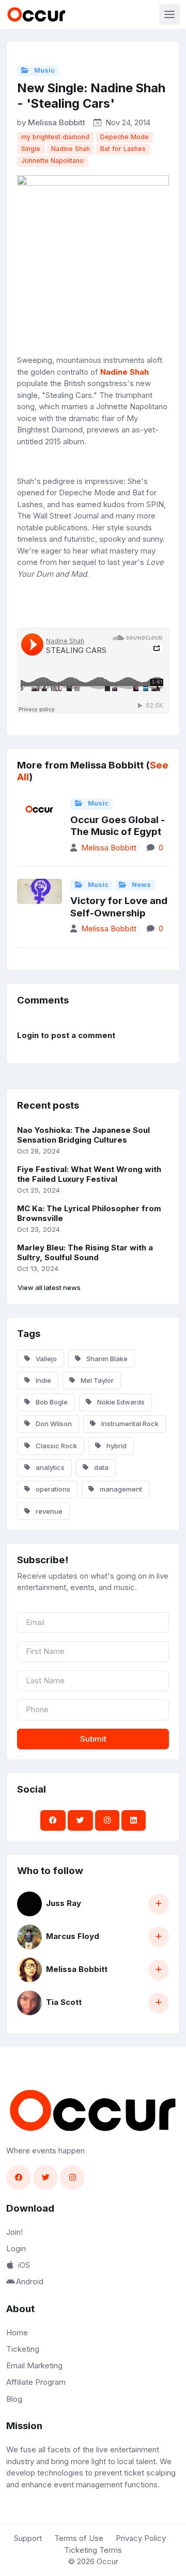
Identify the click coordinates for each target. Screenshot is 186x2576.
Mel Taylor (96, 1380)
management (120, 1489)
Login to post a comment (66, 1035)
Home (17, 2332)
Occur (107, 2561)
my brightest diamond (55, 137)
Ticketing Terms (93, 2550)
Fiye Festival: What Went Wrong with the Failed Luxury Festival (89, 1174)
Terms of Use (79, 2538)
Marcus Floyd (73, 1936)
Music (44, 70)
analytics (49, 1467)
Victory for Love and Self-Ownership (119, 907)
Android (30, 2281)
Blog (14, 2399)
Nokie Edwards (120, 1402)
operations (52, 1489)
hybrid (116, 1446)
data (100, 1467)
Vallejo (45, 1359)
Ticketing (23, 2349)
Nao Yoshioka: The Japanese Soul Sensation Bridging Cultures (83, 1135)
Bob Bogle (51, 1402)
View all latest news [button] (49, 1287)
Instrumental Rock (129, 1424)
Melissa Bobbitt (57, 122)
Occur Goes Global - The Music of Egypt (118, 826)
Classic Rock (56, 1446)
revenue (48, 1511)
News (141, 885)
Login (16, 2248)
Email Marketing (34, 2365)
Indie (43, 1380)
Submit (93, 1739)
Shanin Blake (106, 1359)
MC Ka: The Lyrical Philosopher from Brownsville (89, 1213)
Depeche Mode (125, 137)
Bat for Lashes (123, 149)
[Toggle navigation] (169, 14)
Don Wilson (53, 1424)
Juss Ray (64, 1903)
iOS (24, 2265)
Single (31, 149)
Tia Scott (64, 2002)
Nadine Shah (71, 149)
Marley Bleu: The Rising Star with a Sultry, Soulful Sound (85, 1252)
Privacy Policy (141, 2538)
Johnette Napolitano (52, 161)
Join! (14, 2232)
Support (28, 2538)
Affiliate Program (36, 2382)
